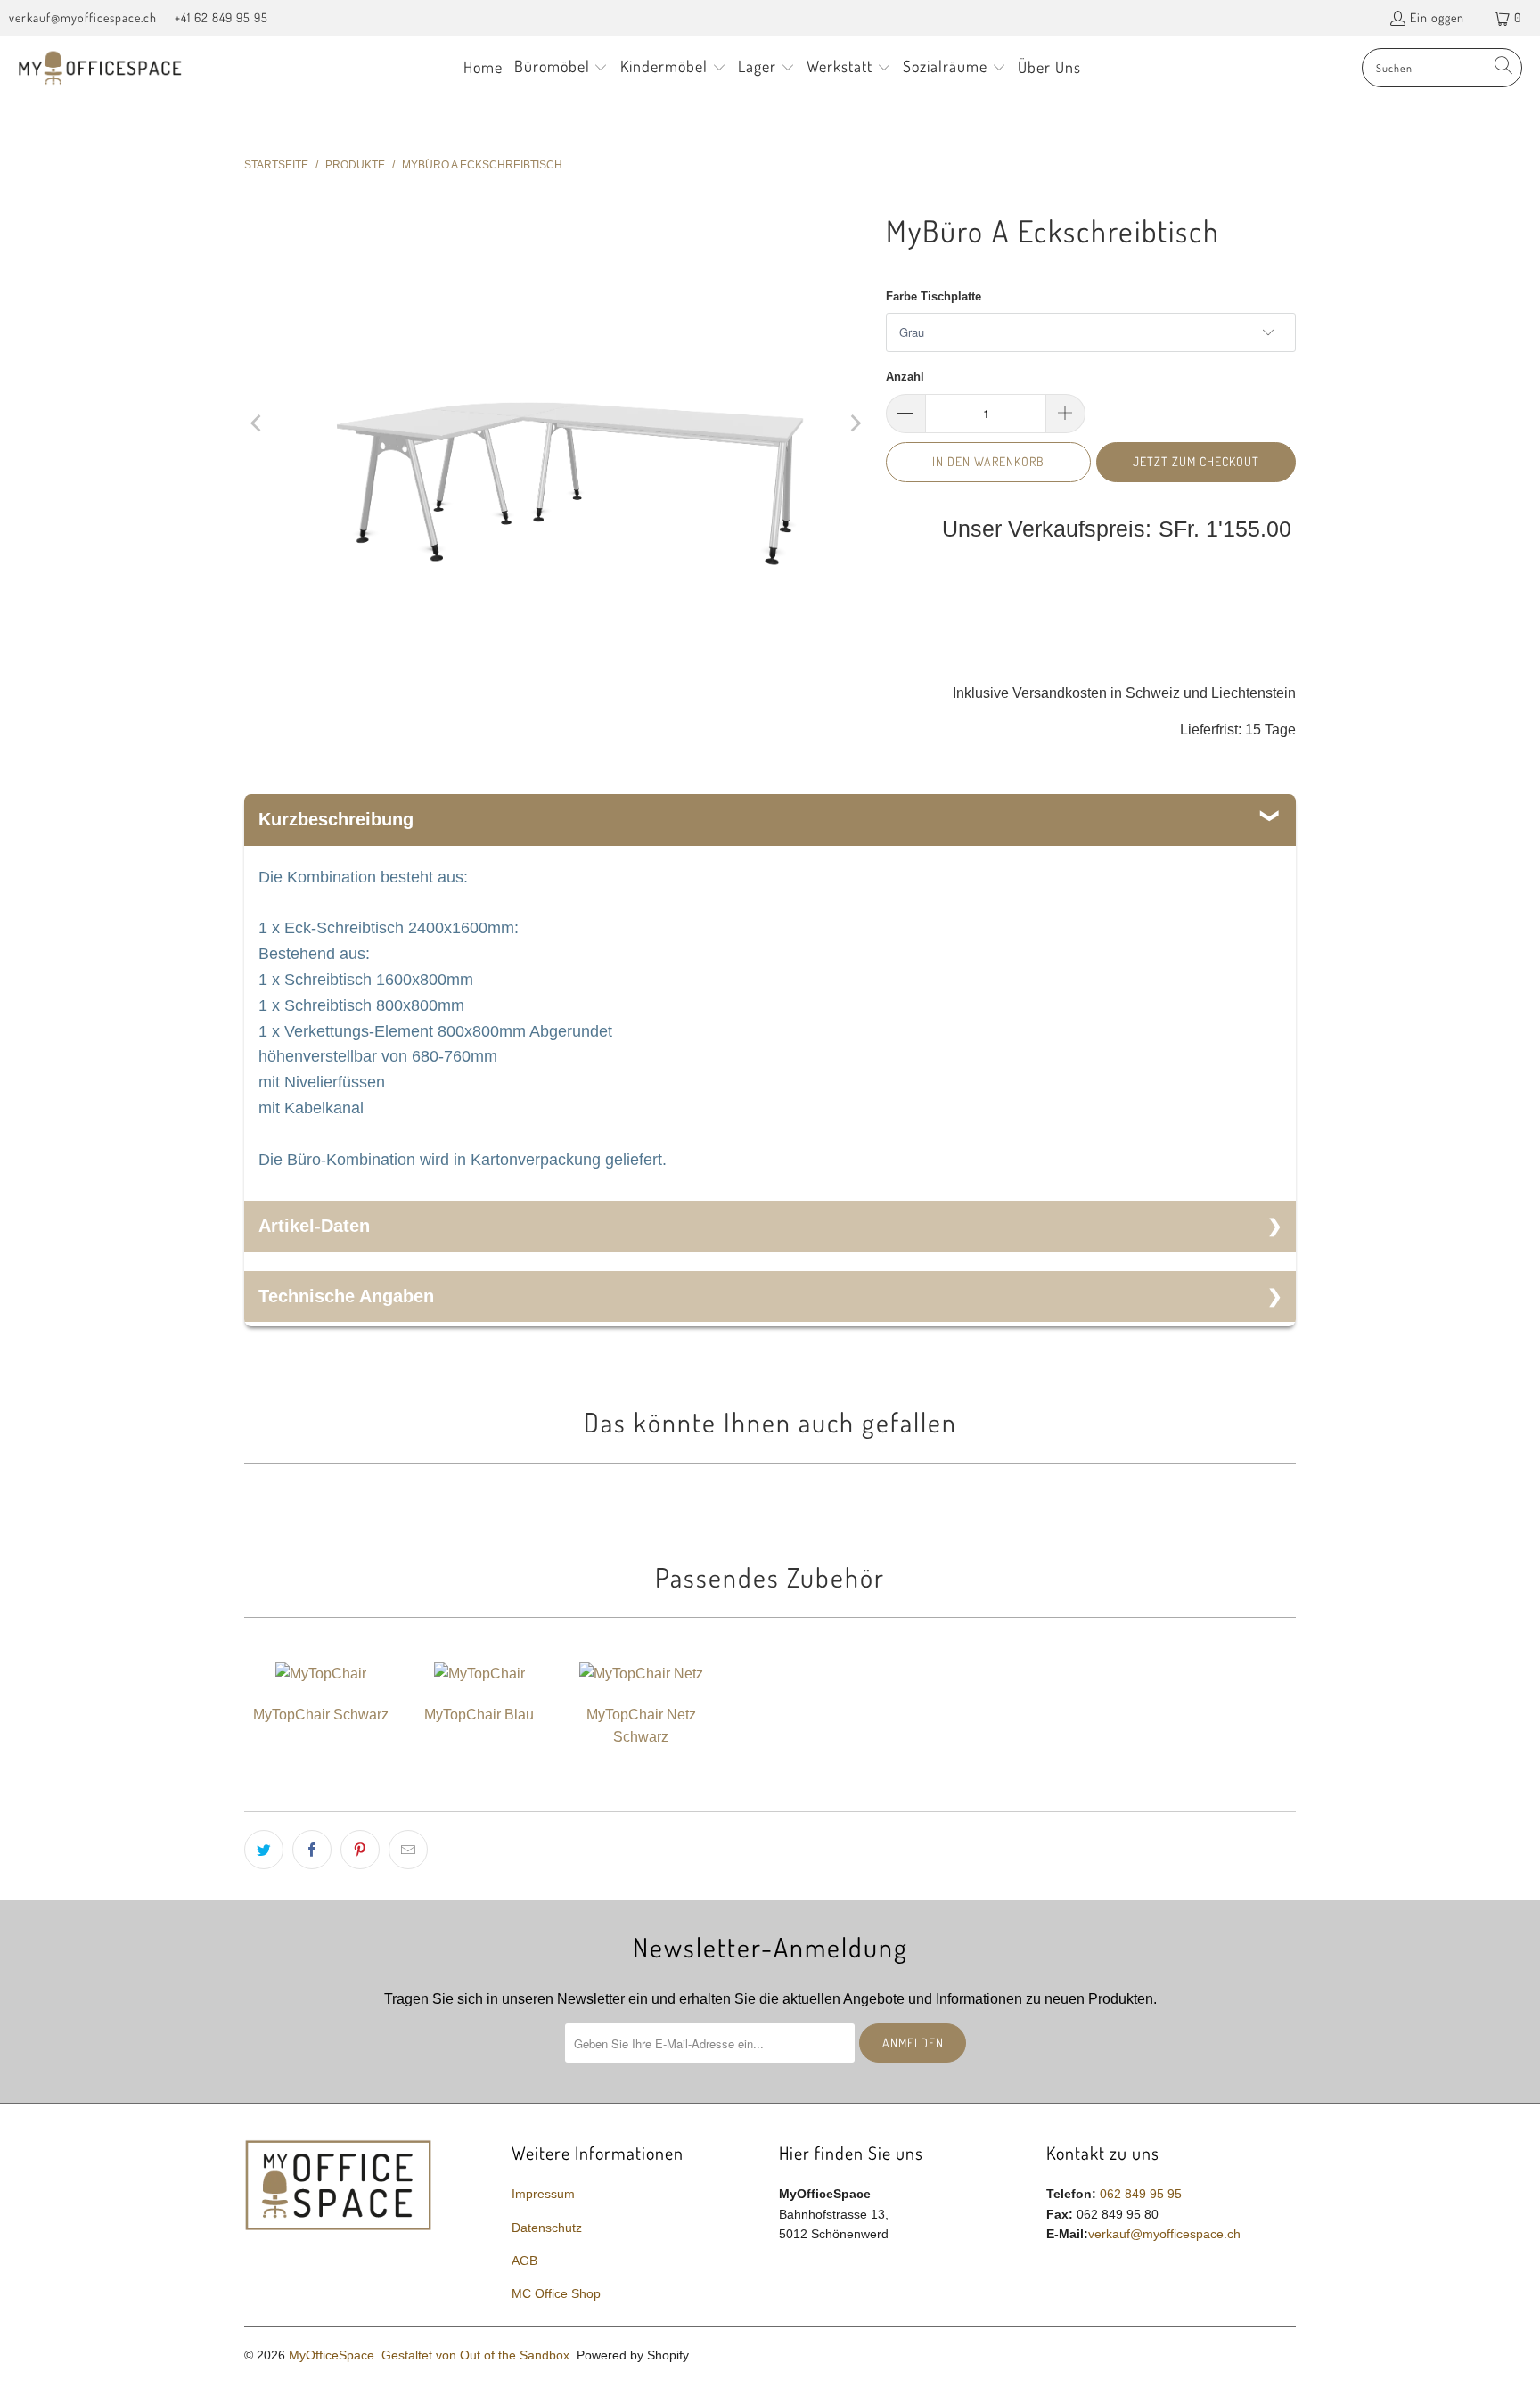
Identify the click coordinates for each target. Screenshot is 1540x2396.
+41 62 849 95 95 (221, 17)
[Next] (855, 423)
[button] (561, 68)
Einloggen (1437, 17)
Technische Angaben (346, 1296)
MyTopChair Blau (479, 1715)
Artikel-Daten (314, 1226)
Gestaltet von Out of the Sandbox (475, 2355)
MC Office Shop (556, 2293)
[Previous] (258, 423)
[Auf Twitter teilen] (264, 1850)
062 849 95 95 (1141, 2194)
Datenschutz (547, 2228)
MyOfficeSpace (332, 2355)
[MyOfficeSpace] (100, 68)
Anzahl (905, 377)
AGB (524, 2261)
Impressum (543, 2194)
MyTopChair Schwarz (321, 1715)
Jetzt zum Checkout (1196, 461)
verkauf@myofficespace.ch (83, 17)
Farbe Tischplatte (934, 296)
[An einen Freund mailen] (408, 1850)
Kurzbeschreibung (336, 819)
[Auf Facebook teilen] (312, 1850)
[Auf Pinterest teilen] (360, 1850)
